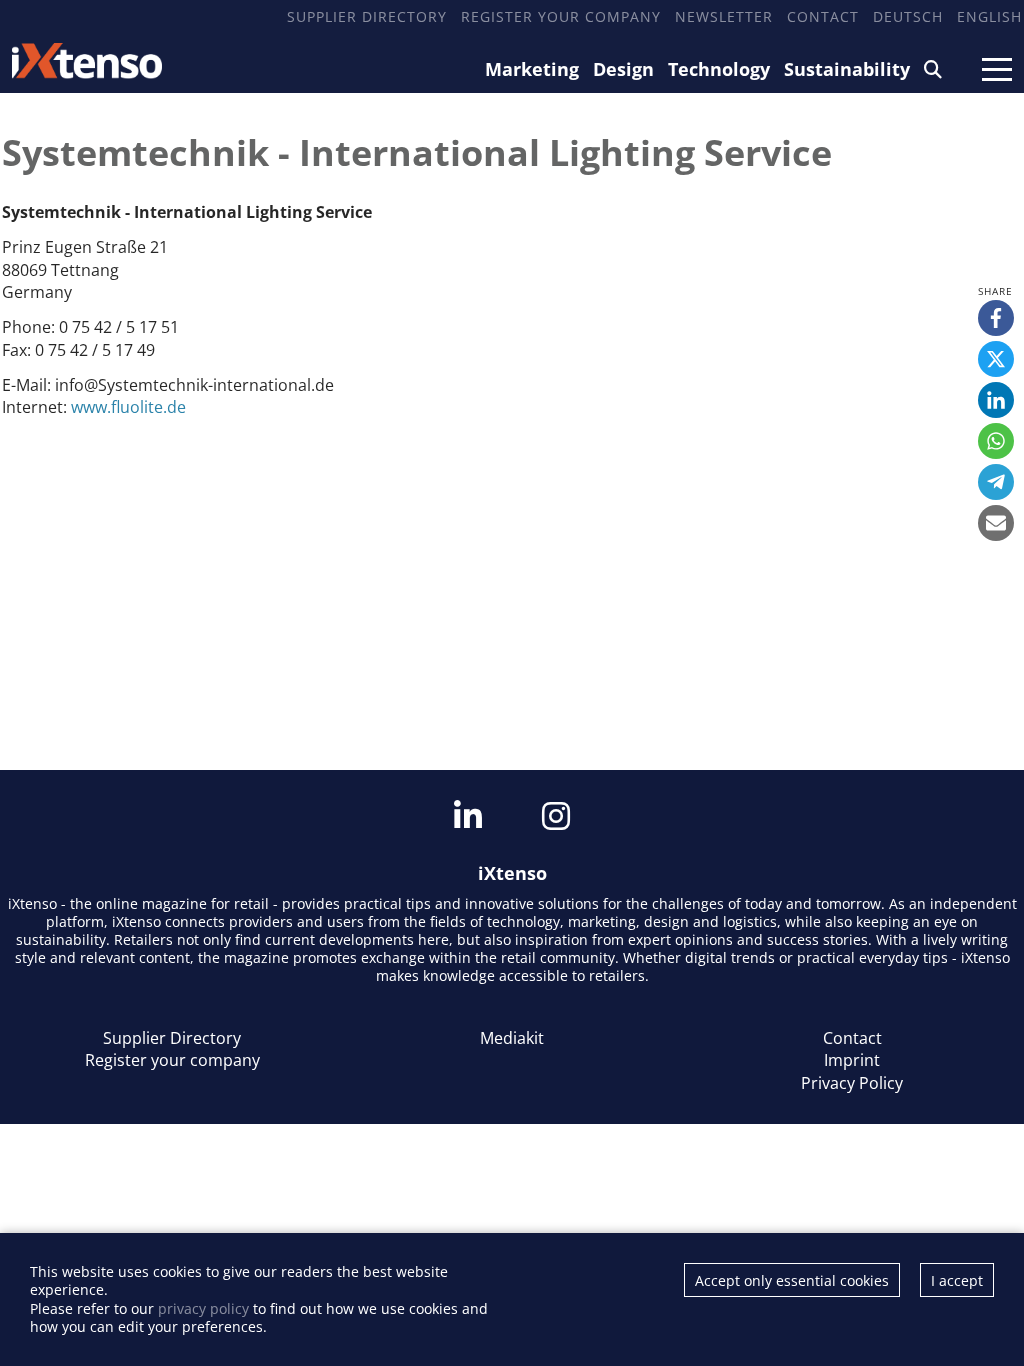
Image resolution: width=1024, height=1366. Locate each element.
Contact (823, 16)
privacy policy (203, 1308)
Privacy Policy (852, 1083)
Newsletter (724, 16)
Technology (719, 69)
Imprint (852, 1060)
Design (623, 69)
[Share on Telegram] (996, 482)
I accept (957, 1280)
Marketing (532, 69)
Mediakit (512, 1038)
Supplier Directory (367, 16)
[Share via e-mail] (996, 523)
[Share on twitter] (996, 359)
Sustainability (847, 69)
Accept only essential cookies (792, 1280)
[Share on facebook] (996, 318)
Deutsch (908, 16)
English (989, 16)
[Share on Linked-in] (996, 400)
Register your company (561, 16)
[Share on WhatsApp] (996, 441)
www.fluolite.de (128, 407)
